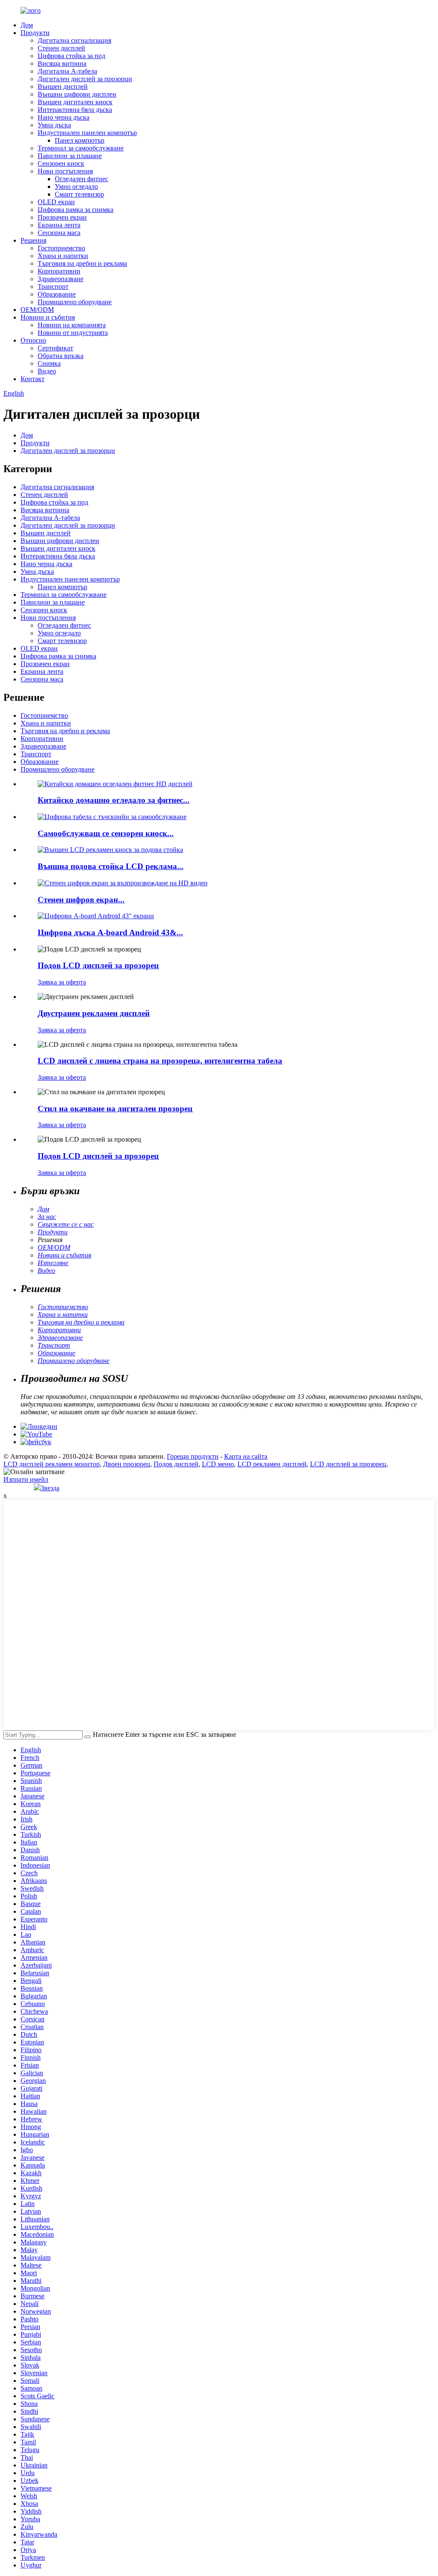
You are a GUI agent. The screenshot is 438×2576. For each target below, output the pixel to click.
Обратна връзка (61, 356)
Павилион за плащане (70, 156)
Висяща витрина (62, 63)
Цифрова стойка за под (71, 56)
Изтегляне (53, 1263)
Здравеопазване (61, 279)
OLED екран (56, 202)
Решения (33, 240)
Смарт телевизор (79, 194)
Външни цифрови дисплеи (77, 94)
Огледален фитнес (81, 179)
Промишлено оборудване (75, 302)
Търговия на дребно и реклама (82, 263)
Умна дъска (54, 125)
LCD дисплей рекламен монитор (52, 1464)
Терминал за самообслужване (81, 148)
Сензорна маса (59, 233)
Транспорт (53, 286)
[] (88, 1737)
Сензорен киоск (61, 163)
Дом (27, 25)
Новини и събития (48, 317)
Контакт (33, 379)
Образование (57, 294)
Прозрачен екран (62, 217)
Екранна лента (59, 225)
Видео (47, 371)
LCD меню (218, 1464)
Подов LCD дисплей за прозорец (98, 965)
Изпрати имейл (26, 1479)
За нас (47, 1217)
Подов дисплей (176, 1464)
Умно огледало (76, 187)
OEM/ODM (37, 310)
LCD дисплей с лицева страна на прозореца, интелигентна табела (160, 1061)
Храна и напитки (63, 256)
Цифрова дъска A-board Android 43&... (110, 933)
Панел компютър (80, 140)
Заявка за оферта (62, 982)
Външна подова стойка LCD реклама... (111, 866)
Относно (33, 340)
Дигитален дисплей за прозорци (85, 79)
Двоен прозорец (127, 1464)
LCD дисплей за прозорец (348, 1464)
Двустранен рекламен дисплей (94, 1013)
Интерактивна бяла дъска (75, 110)
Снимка (49, 363)
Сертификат (55, 348)
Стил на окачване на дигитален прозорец (115, 1109)
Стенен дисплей (61, 48)
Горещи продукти (193, 1456)
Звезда (50, 1488)
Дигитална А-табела (67, 71)
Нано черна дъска (64, 117)
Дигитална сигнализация (74, 40)
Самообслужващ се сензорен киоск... (106, 833)
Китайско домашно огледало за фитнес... (114, 800)
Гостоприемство (61, 248)
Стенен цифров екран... (81, 900)
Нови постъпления (65, 171)
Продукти (35, 33)
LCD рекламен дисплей (272, 1464)
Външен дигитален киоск (75, 102)
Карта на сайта (246, 1456)
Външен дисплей (63, 87)
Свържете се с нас (66, 1224)
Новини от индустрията (73, 333)
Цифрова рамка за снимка (75, 210)
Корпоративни (59, 271)
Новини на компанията (72, 325)
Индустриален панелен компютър (87, 133)
